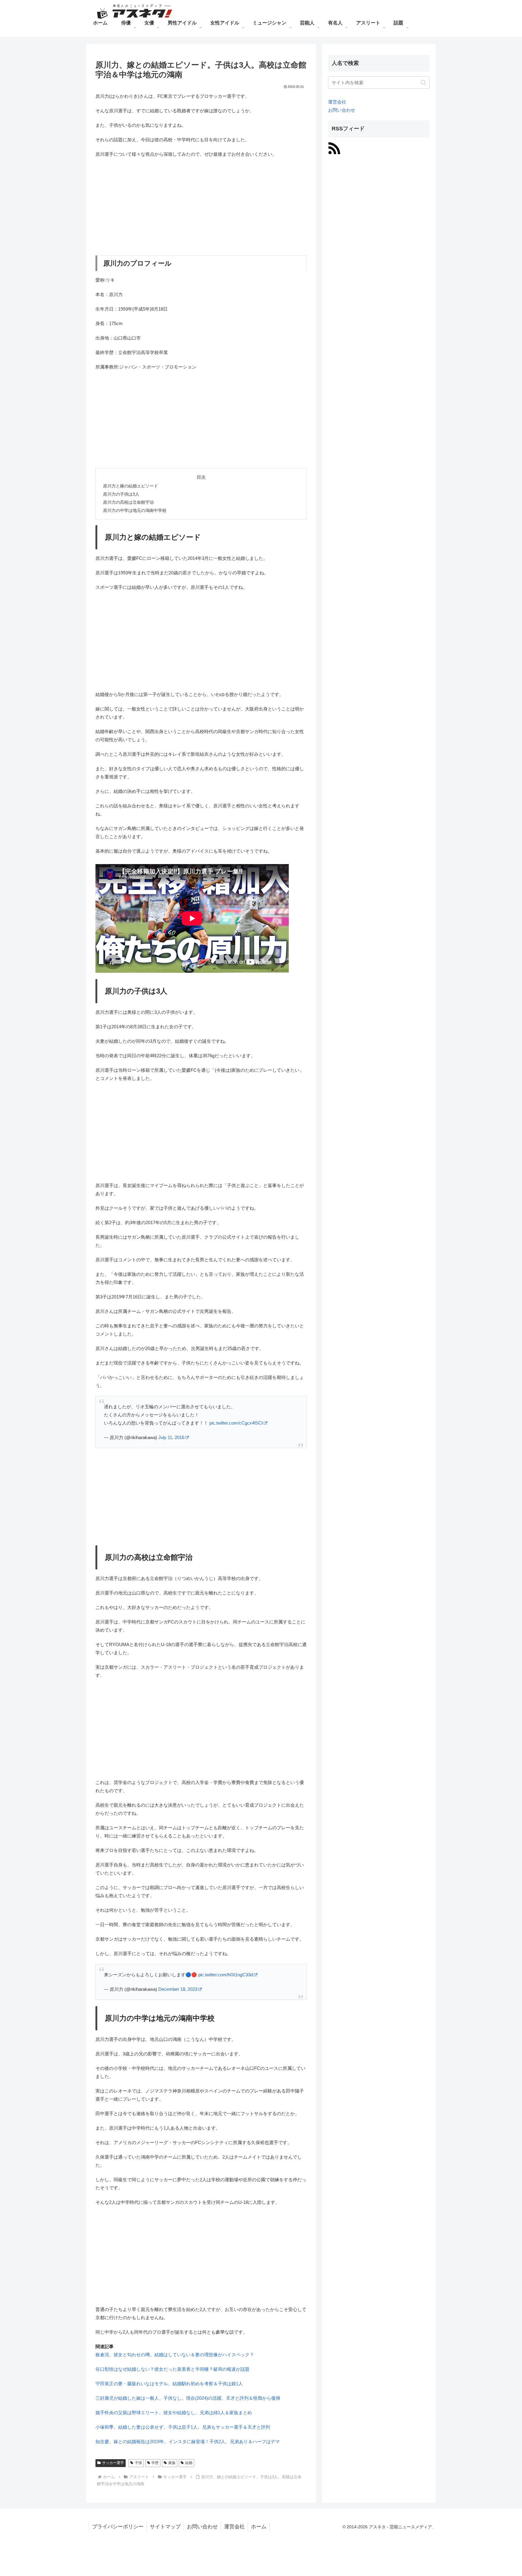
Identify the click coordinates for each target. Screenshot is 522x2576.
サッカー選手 (113, 2463)
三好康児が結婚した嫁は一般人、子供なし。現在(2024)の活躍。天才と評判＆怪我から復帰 (188, 2398)
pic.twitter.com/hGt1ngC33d (226, 1975)
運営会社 (337, 102)
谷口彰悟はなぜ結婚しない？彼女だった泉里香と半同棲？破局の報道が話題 (172, 2369)
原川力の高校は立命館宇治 (128, 502)
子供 (138, 2463)
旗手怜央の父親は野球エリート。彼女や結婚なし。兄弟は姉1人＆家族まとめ (174, 2413)
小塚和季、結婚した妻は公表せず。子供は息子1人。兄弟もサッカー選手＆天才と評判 (183, 2427)
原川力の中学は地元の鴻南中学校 (135, 511)
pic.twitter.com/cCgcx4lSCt (236, 1423)
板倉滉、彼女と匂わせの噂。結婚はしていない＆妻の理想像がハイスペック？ (175, 2355)
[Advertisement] (201, 207)
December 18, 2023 (178, 1989)
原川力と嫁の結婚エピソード (130, 486)
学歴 (155, 2463)
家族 (172, 2463)
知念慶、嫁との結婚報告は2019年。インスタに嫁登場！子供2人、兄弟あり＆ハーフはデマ (188, 2442)
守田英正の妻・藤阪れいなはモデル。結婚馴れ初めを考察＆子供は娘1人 (169, 2384)
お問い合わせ (342, 110)
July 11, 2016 (171, 1437)
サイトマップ (165, 2527)
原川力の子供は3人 (121, 494)
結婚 (189, 2463)
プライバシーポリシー (118, 2527)
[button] (423, 83)
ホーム (259, 2527)
